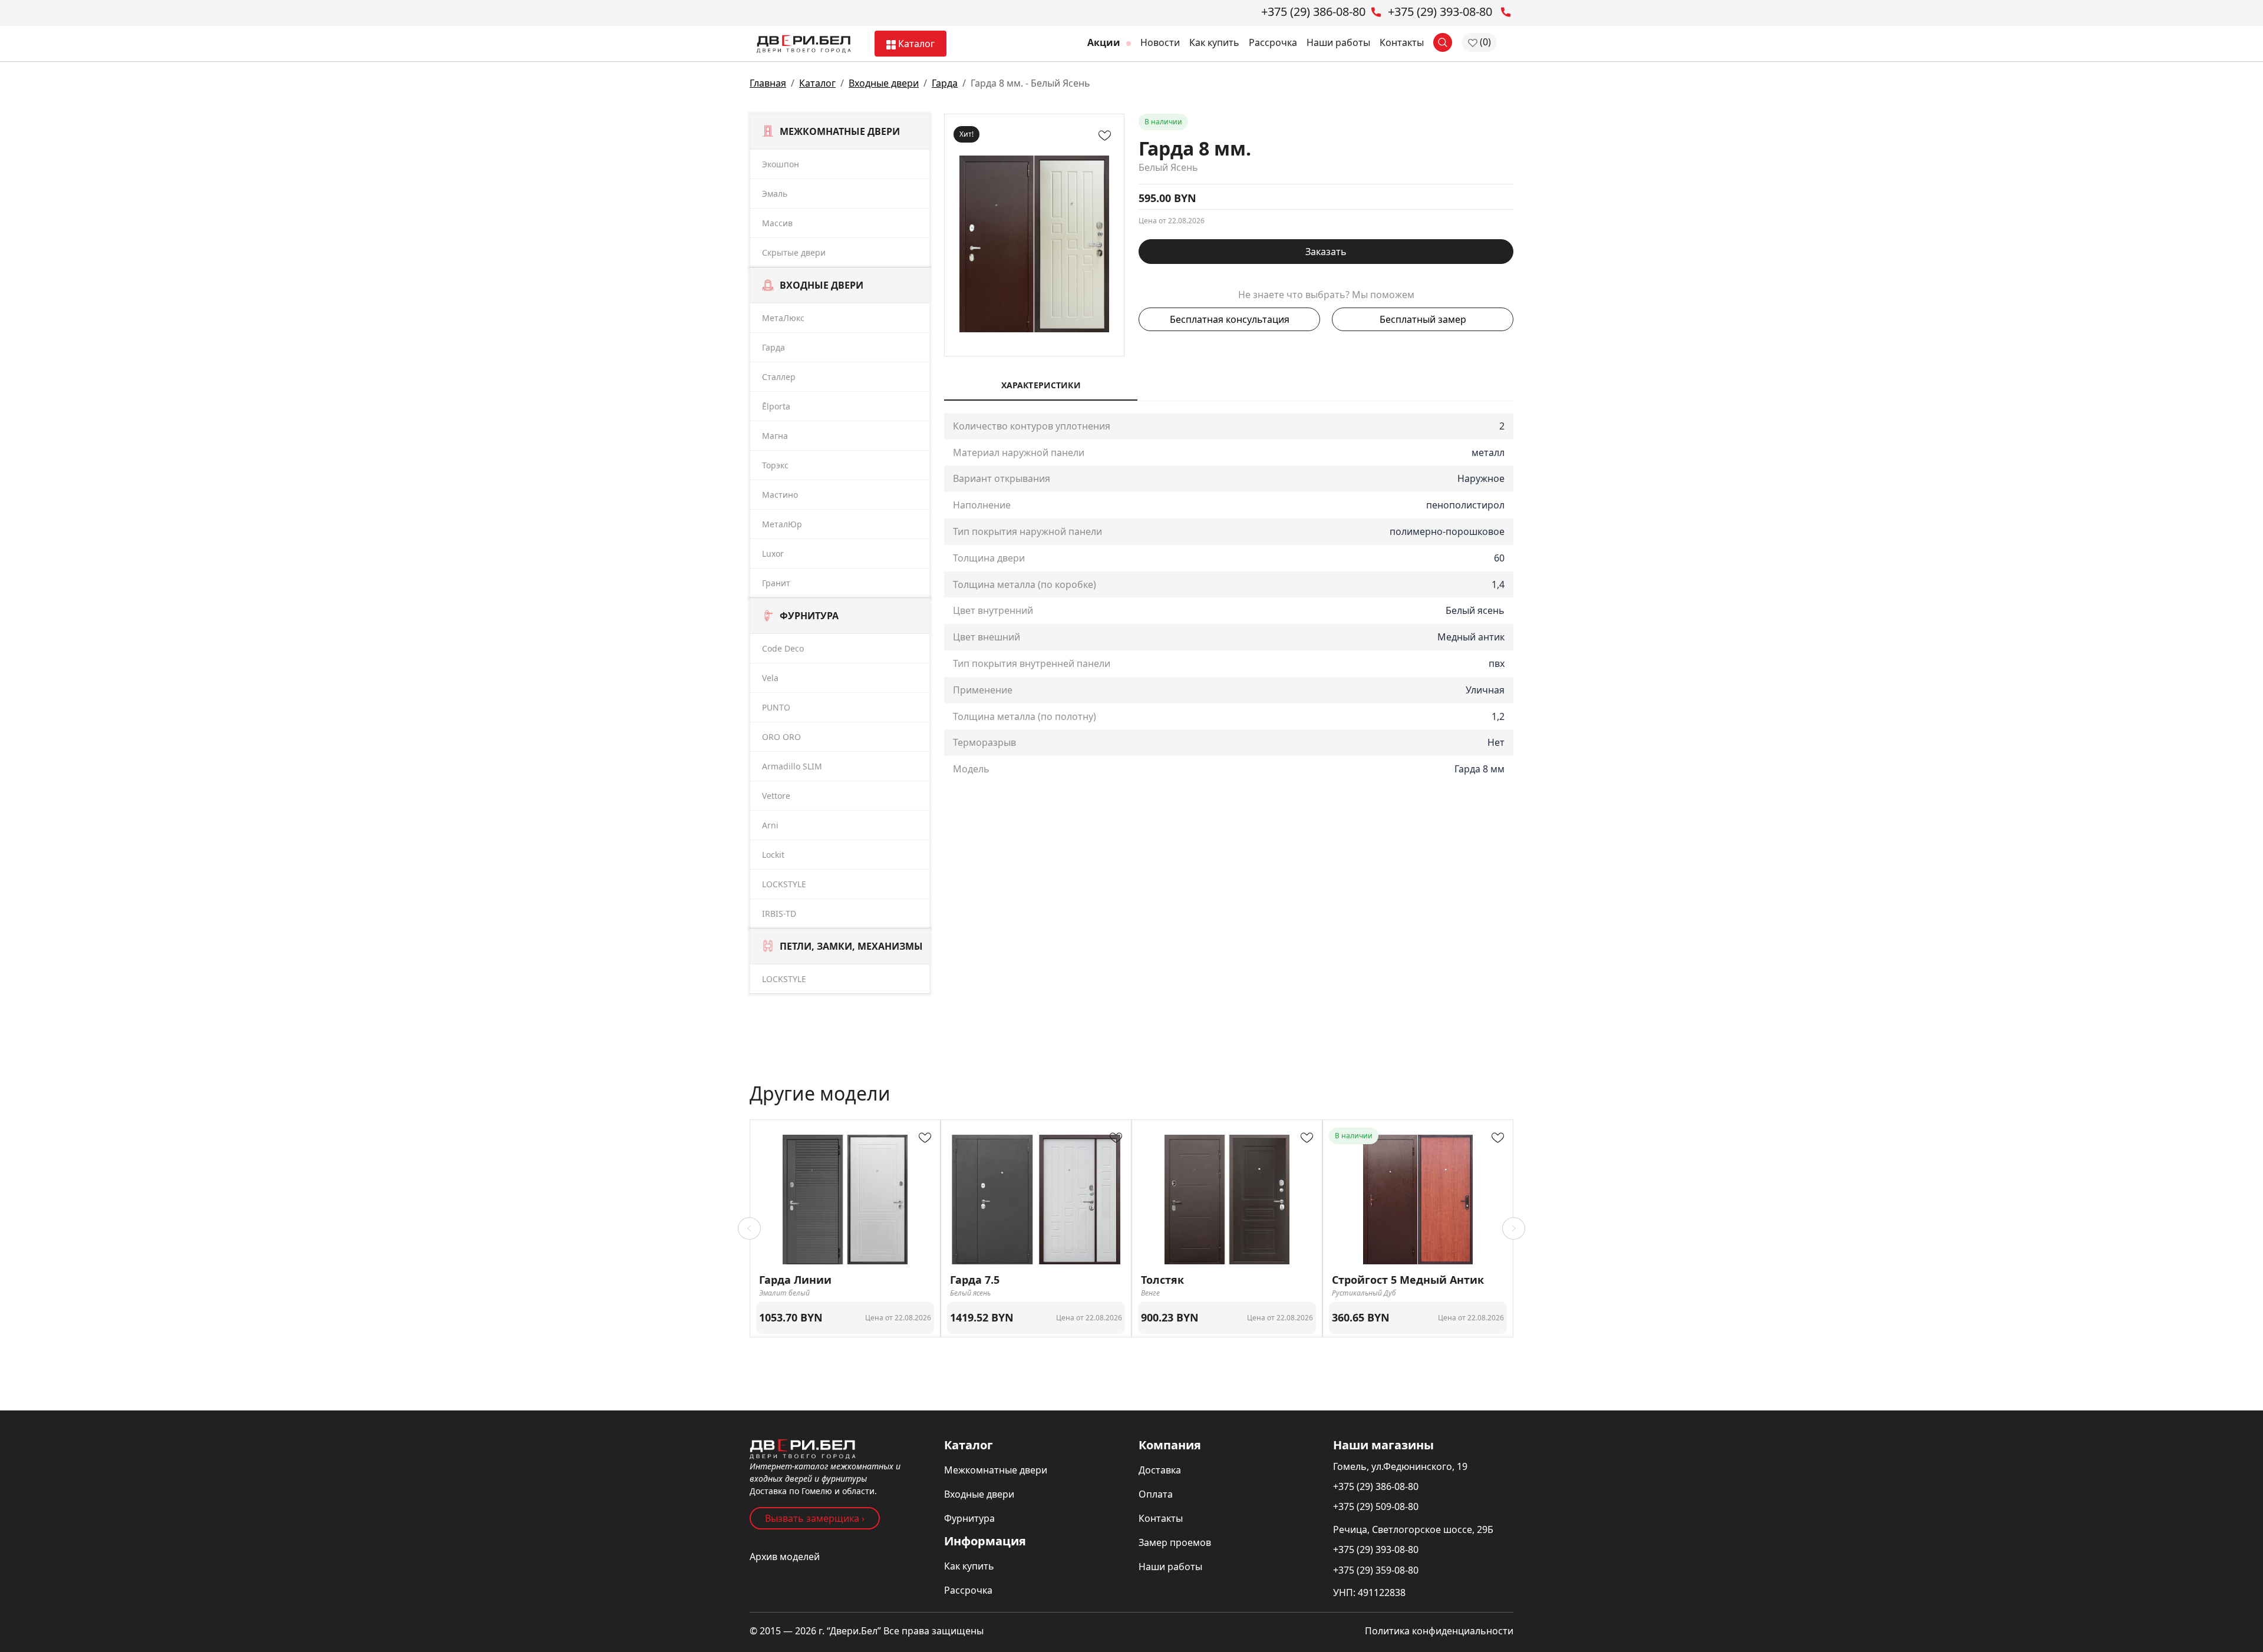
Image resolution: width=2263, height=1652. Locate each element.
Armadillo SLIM (792, 766)
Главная (768, 83)
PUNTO (776, 707)
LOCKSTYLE (784, 884)
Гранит (776, 583)
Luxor (773, 554)
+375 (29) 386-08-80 (1376, 1486)
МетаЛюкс (783, 318)
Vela (770, 678)
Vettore (776, 796)
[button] (749, 1228)
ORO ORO (781, 737)
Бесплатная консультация (1230, 319)
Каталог (915, 44)
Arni (770, 825)
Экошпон (781, 164)
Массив (777, 223)
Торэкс (775, 465)
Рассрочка (1273, 42)
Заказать (1326, 252)
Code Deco (783, 648)
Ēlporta (776, 406)
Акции (1105, 42)
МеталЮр (782, 524)
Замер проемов (1175, 1542)
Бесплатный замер (1423, 319)
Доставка (1160, 1470)
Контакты (1402, 42)
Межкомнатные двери (996, 1470)
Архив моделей (785, 1557)
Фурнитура (969, 1518)
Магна (775, 436)
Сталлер (779, 377)
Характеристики (1041, 385)
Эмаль (775, 194)
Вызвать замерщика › (815, 1518)
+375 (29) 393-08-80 (1376, 1549)
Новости (1160, 42)
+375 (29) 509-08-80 (1376, 1506)
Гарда (945, 83)
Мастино (780, 495)
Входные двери (884, 83)
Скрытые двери (794, 252)
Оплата (1156, 1494)
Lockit (773, 855)
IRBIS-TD (779, 913)
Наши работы (1338, 42)
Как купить (1214, 42)
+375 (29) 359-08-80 (1376, 1570)
